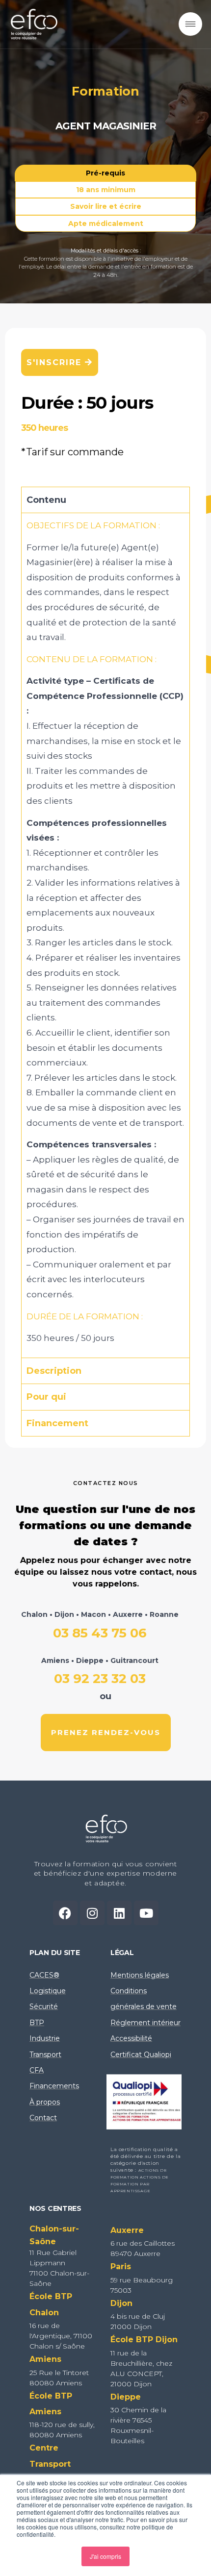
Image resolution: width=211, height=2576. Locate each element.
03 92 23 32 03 (100, 1672)
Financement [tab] (57, 1423)
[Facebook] (65, 1913)
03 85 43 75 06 (100, 1625)
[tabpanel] (105, 935)
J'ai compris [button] (105, 2556)
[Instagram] (92, 1913)
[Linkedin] (119, 1913)
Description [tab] (54, 1371)
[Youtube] (146, 1913)
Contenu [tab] (46, 500)
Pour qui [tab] (46, 1397)
